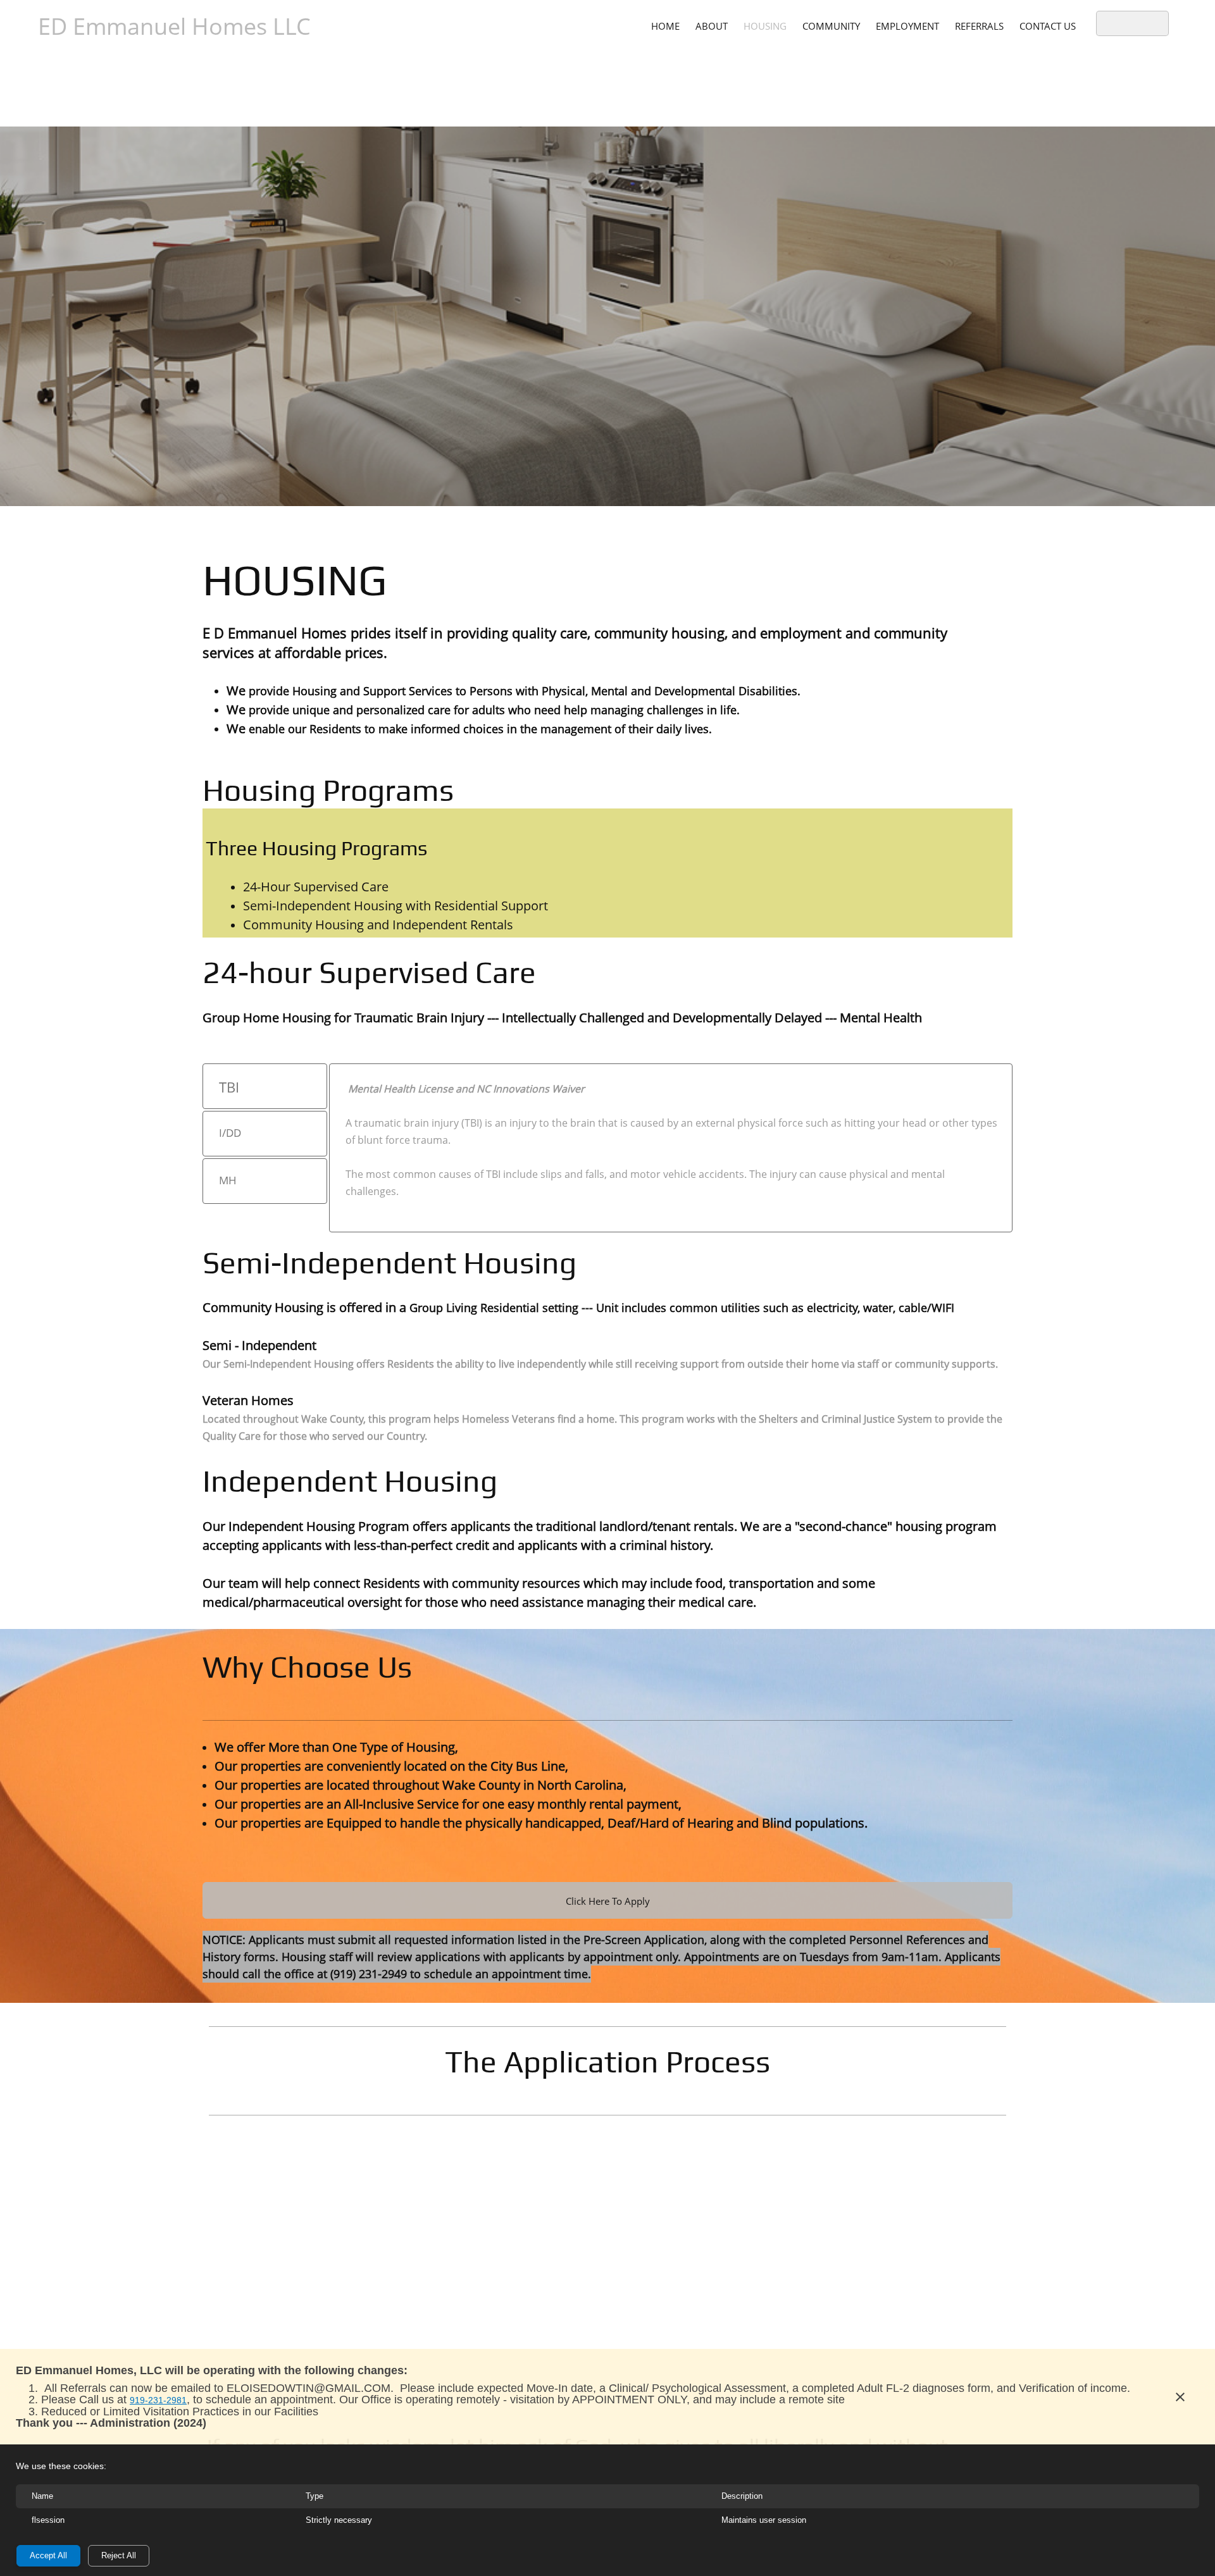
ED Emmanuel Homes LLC (174, 26)
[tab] (265, 1086)
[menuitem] (665, 25)
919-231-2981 (158, 2400)
